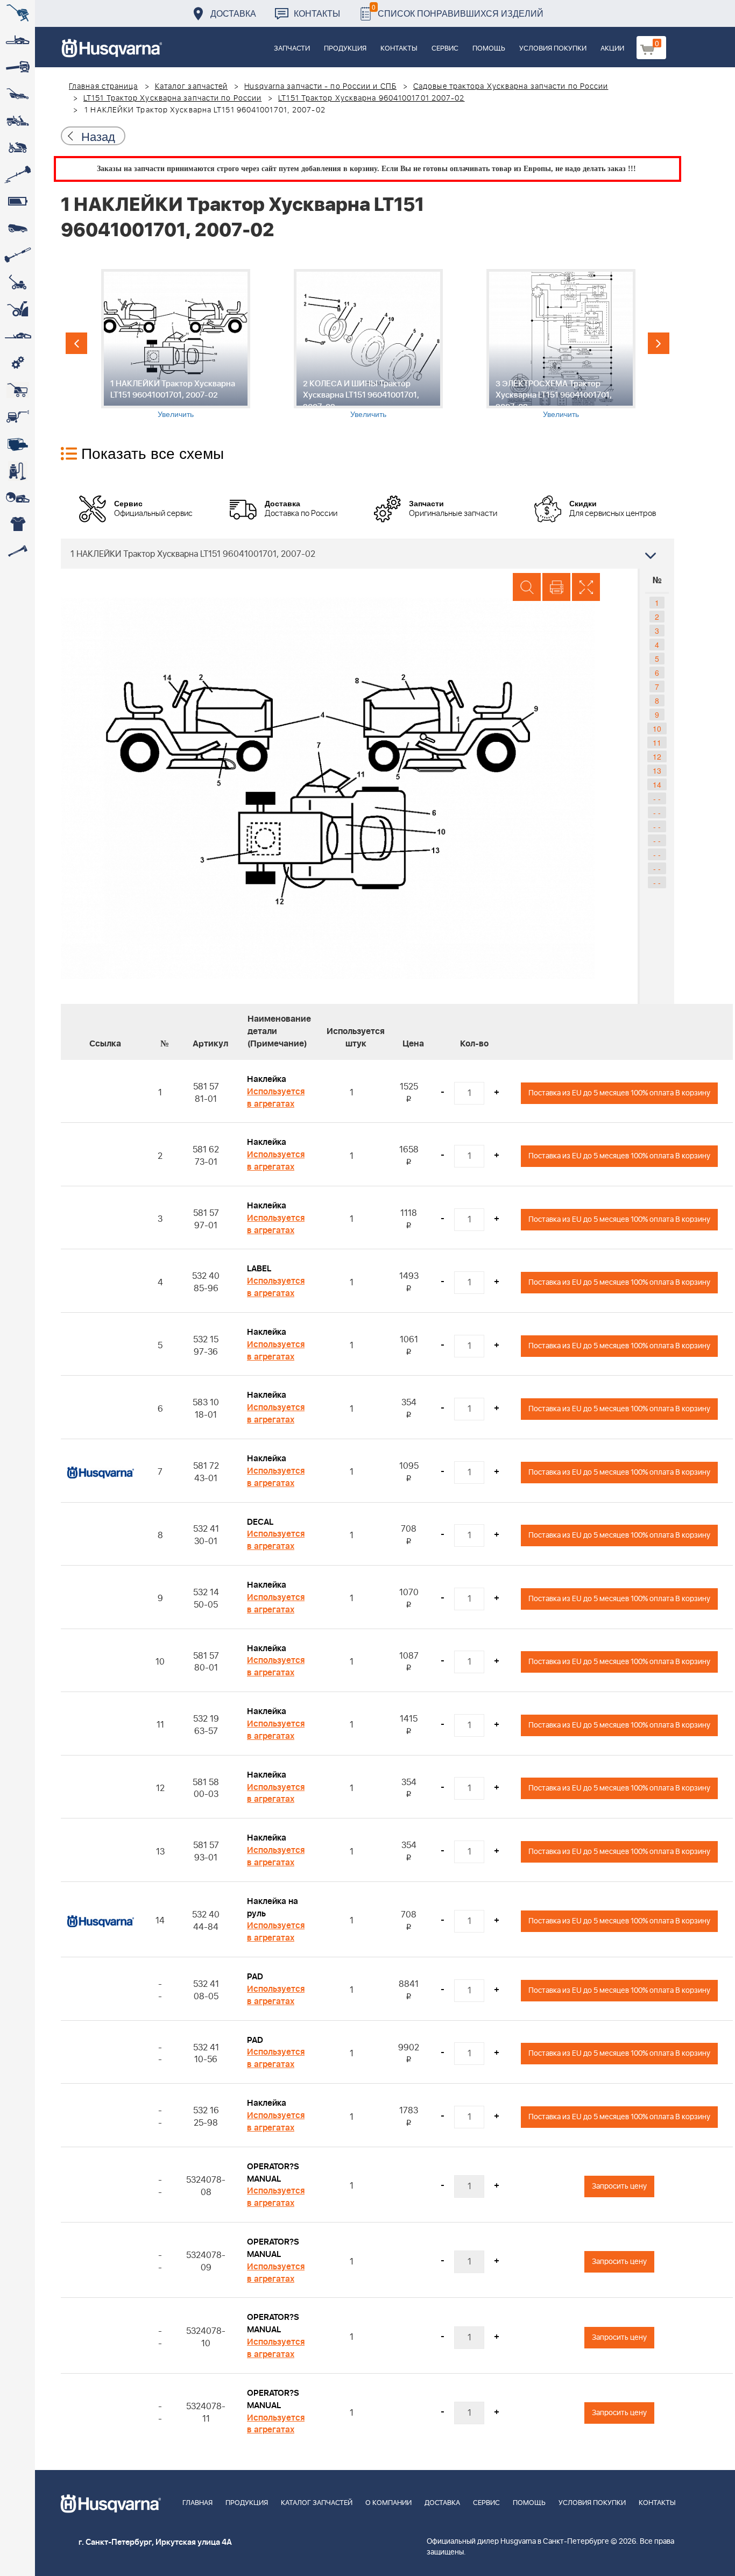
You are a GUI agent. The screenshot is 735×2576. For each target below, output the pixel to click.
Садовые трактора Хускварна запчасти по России (511, 87)
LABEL (259, 1269)
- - (657, 798)
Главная (197, 2503)
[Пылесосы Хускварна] (17, 471)
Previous (76, 343)
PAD (255, 1977)
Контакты (317, 13)
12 (657, 756)
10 (657, 728)
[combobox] (367, 554)
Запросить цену (619, 2186)
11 (657, 742)
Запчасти (292, 49)
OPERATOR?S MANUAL (273, 2173)
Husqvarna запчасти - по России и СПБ (320, 87)
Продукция (345, 49)
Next (659, 343)
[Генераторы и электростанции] (17, 390)
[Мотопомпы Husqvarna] (17, 444)
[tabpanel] (175, 344)
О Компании (388, 2503)
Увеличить (176, 414)
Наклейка (267, 1079)
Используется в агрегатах (276, 1098)
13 (657, 770)
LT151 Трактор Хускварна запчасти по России (172, 98)
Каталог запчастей (192, 87)
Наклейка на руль (273, 1908)
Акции (612, 49)
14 (657, 784)
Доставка (233, 13)
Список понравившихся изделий (458, 10)
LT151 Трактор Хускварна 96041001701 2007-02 (371, 98)
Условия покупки (553, 49)
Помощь (489, 49)
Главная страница (104, 87)
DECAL (260, 1522)
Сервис (445, 49)
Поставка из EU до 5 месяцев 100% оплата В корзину (619, 1093)
